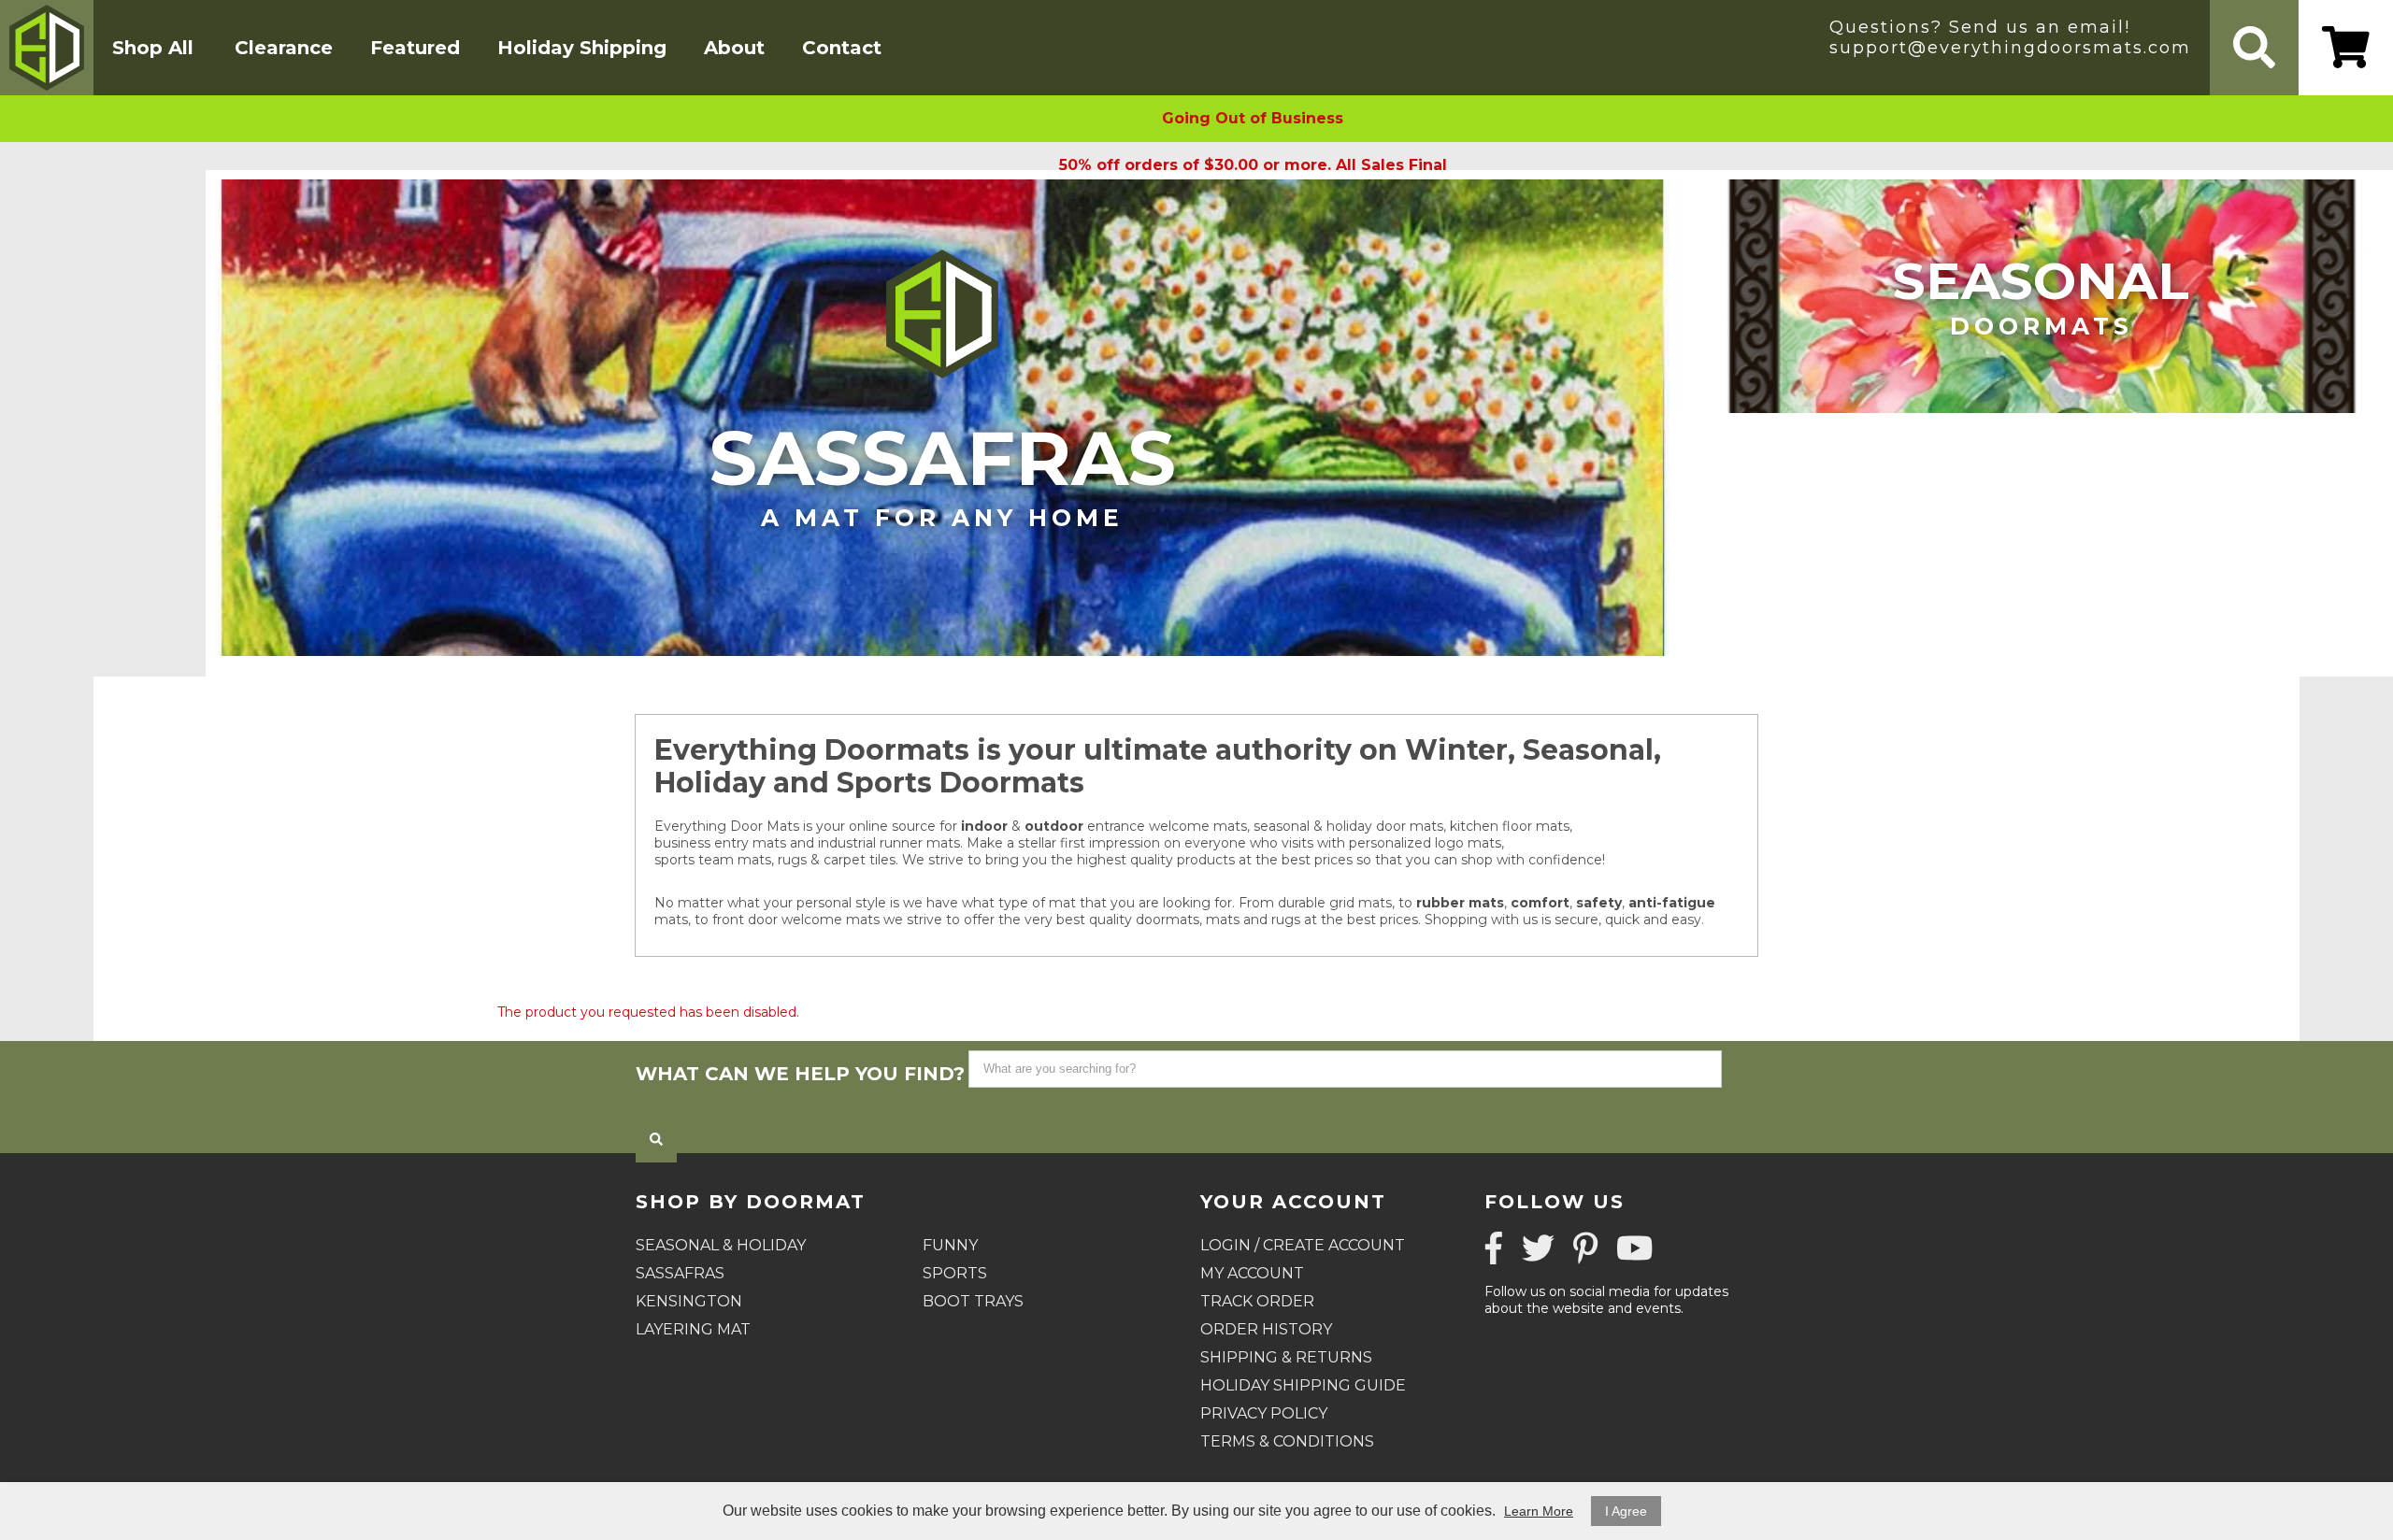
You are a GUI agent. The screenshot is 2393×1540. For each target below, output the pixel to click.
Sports (955, 1273)
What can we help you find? (800, 1074)
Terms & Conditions (1287, 1441)
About (734, 48)
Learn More (1539, 1511)
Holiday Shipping (582, 48)
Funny (950, 1245)
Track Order (1257, 1301)
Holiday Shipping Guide (1303, 1385)
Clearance (284, 48)
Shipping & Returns (1286, 1357)
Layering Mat (693, 1329)
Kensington (689, 1301)
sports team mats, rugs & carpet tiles (775, 860)
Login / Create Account (1303, 1245)
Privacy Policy (1264, 1413)
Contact (842, 48)
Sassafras (943, 472)
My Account (1252, 1273)
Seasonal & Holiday (721, 1245)
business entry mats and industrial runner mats (807, 843)
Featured (415, 48)
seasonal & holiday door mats (1348, 826)
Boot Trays (973, 1301)
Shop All (153, 48)
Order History (1266, 1329)
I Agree (1626, 1511)
